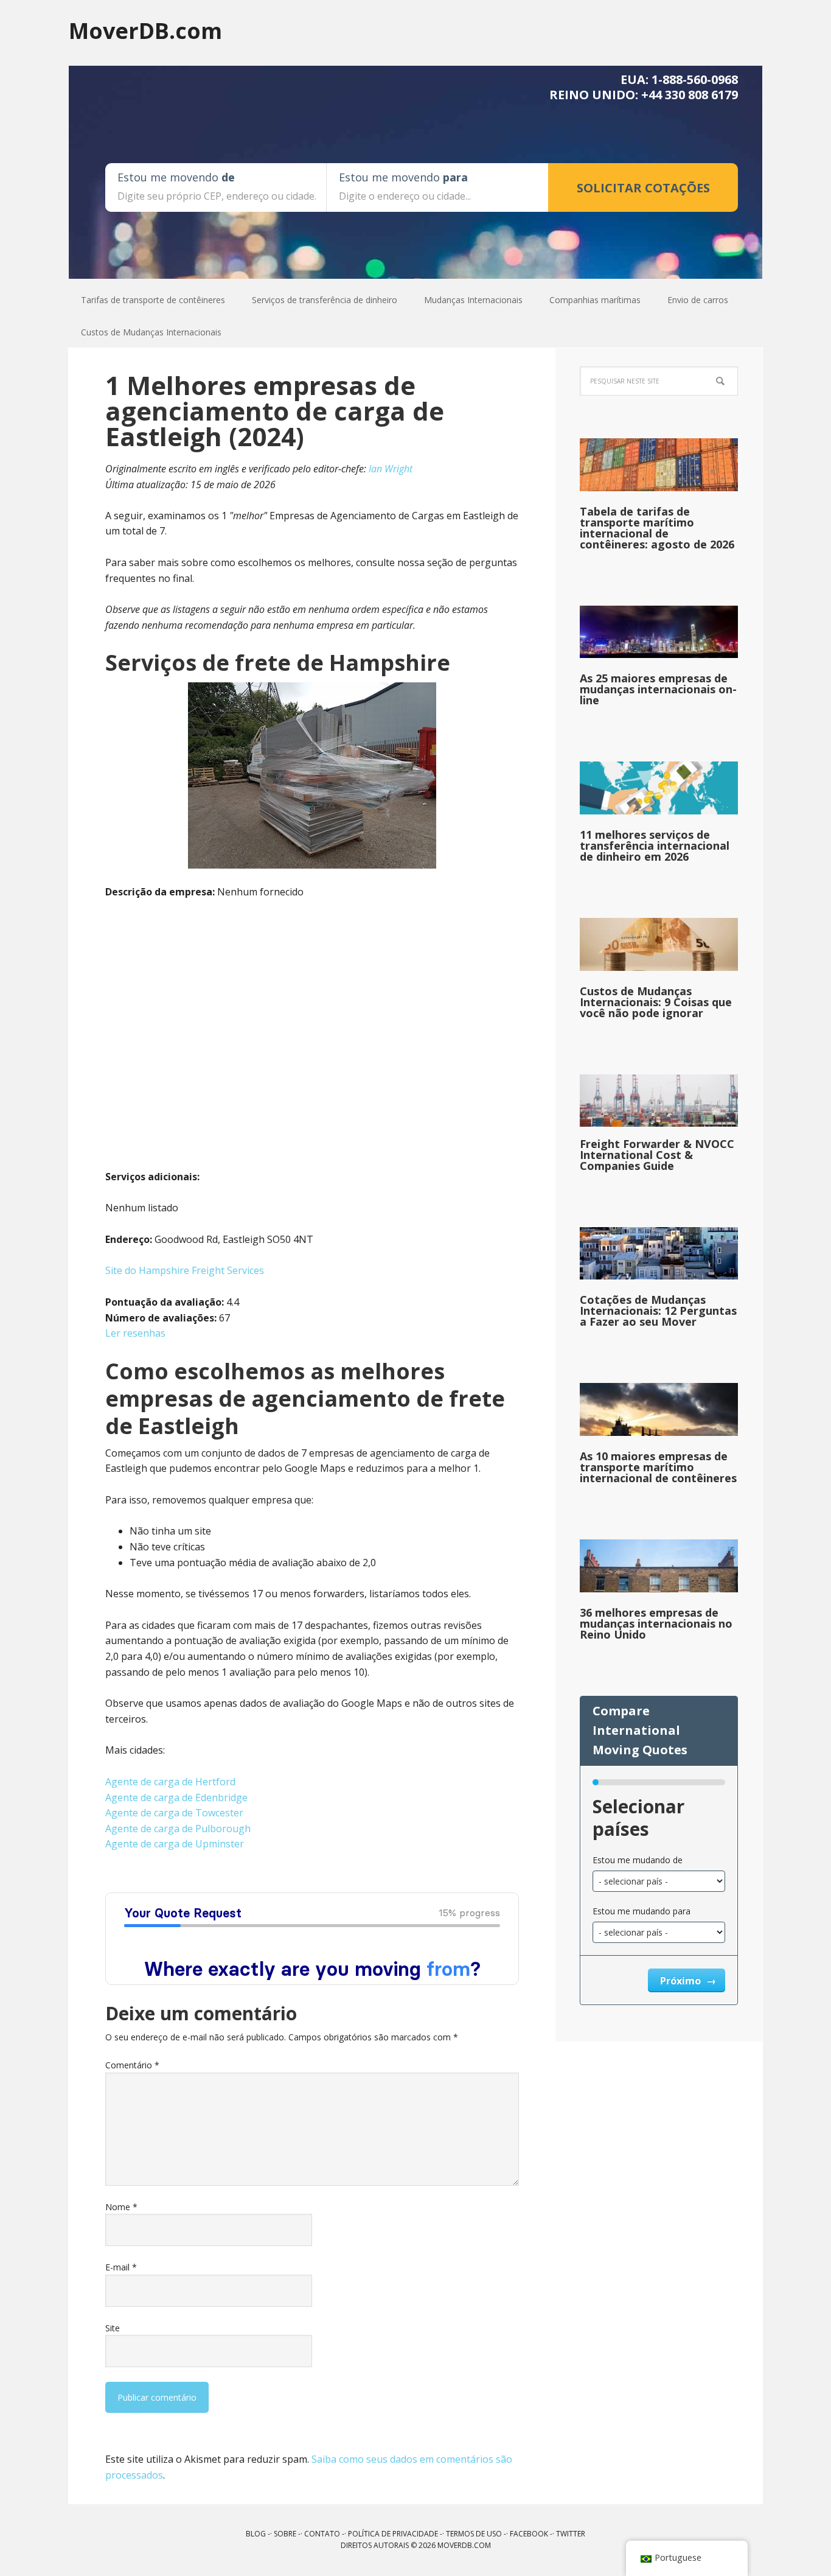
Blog (256, 2534)
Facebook (529, 2534)
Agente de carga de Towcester (174, 1813)
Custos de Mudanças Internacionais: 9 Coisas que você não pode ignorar (656, 1002)
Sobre (285, 2534)
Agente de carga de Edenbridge (176, 1797)
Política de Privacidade (393, 2534)
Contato (322, 2534)
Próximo (682, 1981)
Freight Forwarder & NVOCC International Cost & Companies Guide (657, 1155)
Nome (121, 2207)
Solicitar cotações (643, 188)
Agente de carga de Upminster (175, 1844)
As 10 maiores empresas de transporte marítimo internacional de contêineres (658, 1467)
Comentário (132, 2065)
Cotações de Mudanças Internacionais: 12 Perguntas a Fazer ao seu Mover (658, 1311)
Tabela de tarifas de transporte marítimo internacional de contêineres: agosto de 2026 (657, 528)
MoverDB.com (145, 30)
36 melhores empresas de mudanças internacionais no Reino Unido (656, 1623)
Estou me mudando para (642, 1911)
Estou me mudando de (638, 1860)
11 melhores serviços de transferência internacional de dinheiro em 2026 (655, 845)
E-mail (121, 2267)
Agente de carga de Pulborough (178, 1829)
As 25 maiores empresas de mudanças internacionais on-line (658, 689)
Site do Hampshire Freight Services (185, 1270)
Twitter (571, 2534)
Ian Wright (391, 469)
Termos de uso (474, 2534)
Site (113, 2328)
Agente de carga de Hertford (170, 1782)
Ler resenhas (135, 1333)
